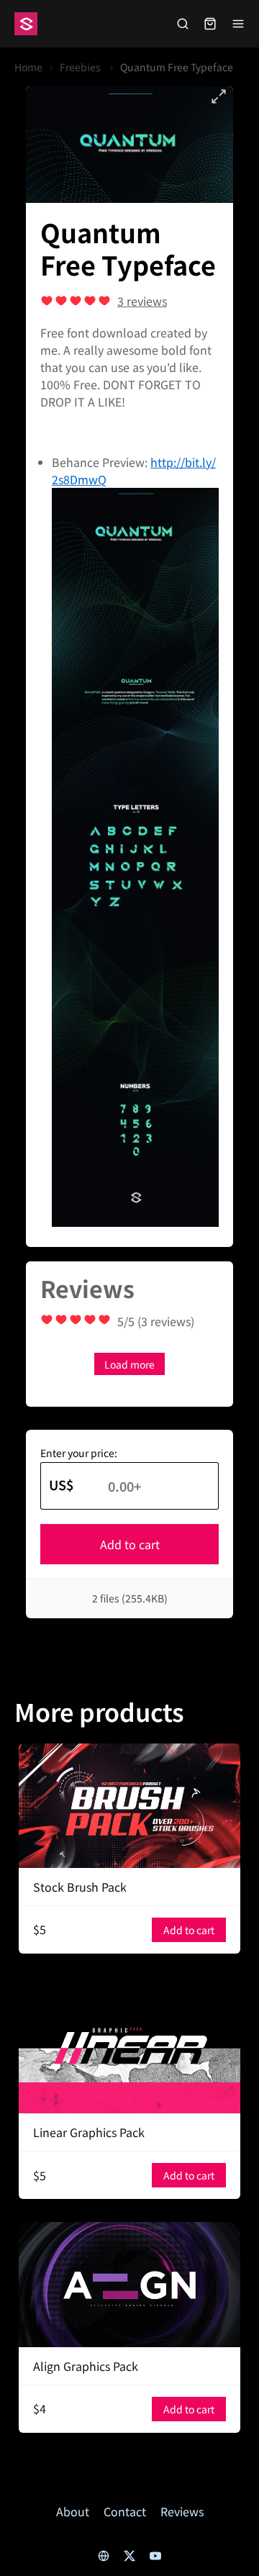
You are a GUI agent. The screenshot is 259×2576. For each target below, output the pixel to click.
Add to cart (130, 1544)
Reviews (182, 2511)
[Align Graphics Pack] (129, 2284)
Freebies (81, 67)
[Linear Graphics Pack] (129, 2045)
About (73, 2511)
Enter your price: (79, 1453)
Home (28, 67)
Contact (125, 2511)
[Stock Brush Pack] (129, 1806)
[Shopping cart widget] (210, 24)
